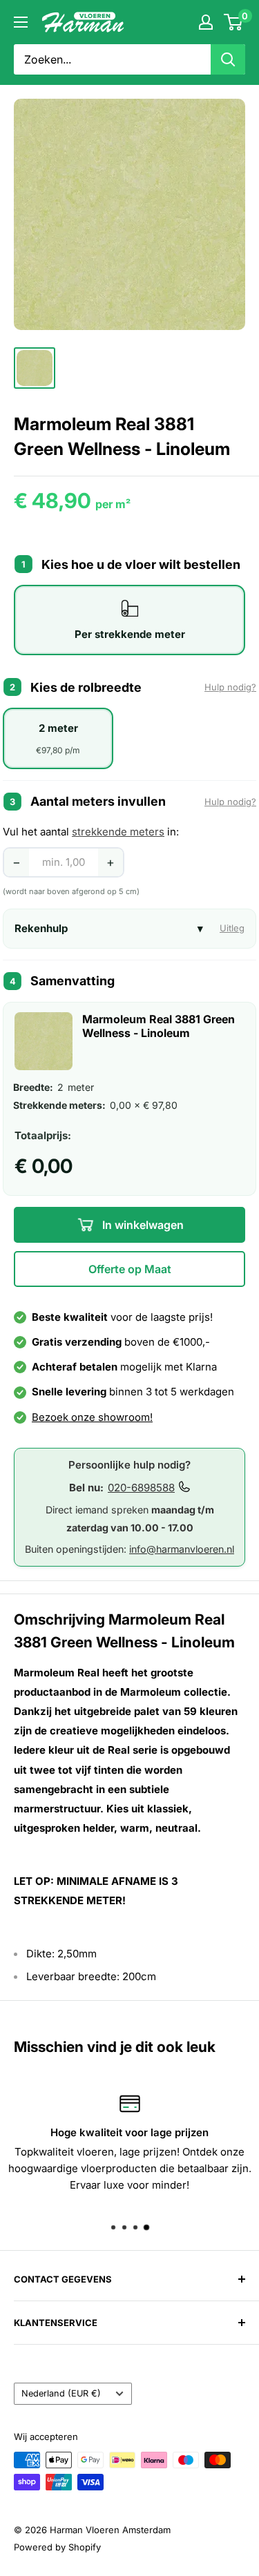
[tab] (129, 620)
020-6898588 (141, 1488)
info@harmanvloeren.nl (182, 1549)
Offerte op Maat (130, 1269)
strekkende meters (118, 832)
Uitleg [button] (232, 928)
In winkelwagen (142, 1225)
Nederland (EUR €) (61, 2393)
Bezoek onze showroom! (92, 1417)
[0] (234, 22)
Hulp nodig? (230, 687)
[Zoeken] (228, 59)
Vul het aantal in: (91, 832)
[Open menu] (21, 22)
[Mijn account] (206, 22)
